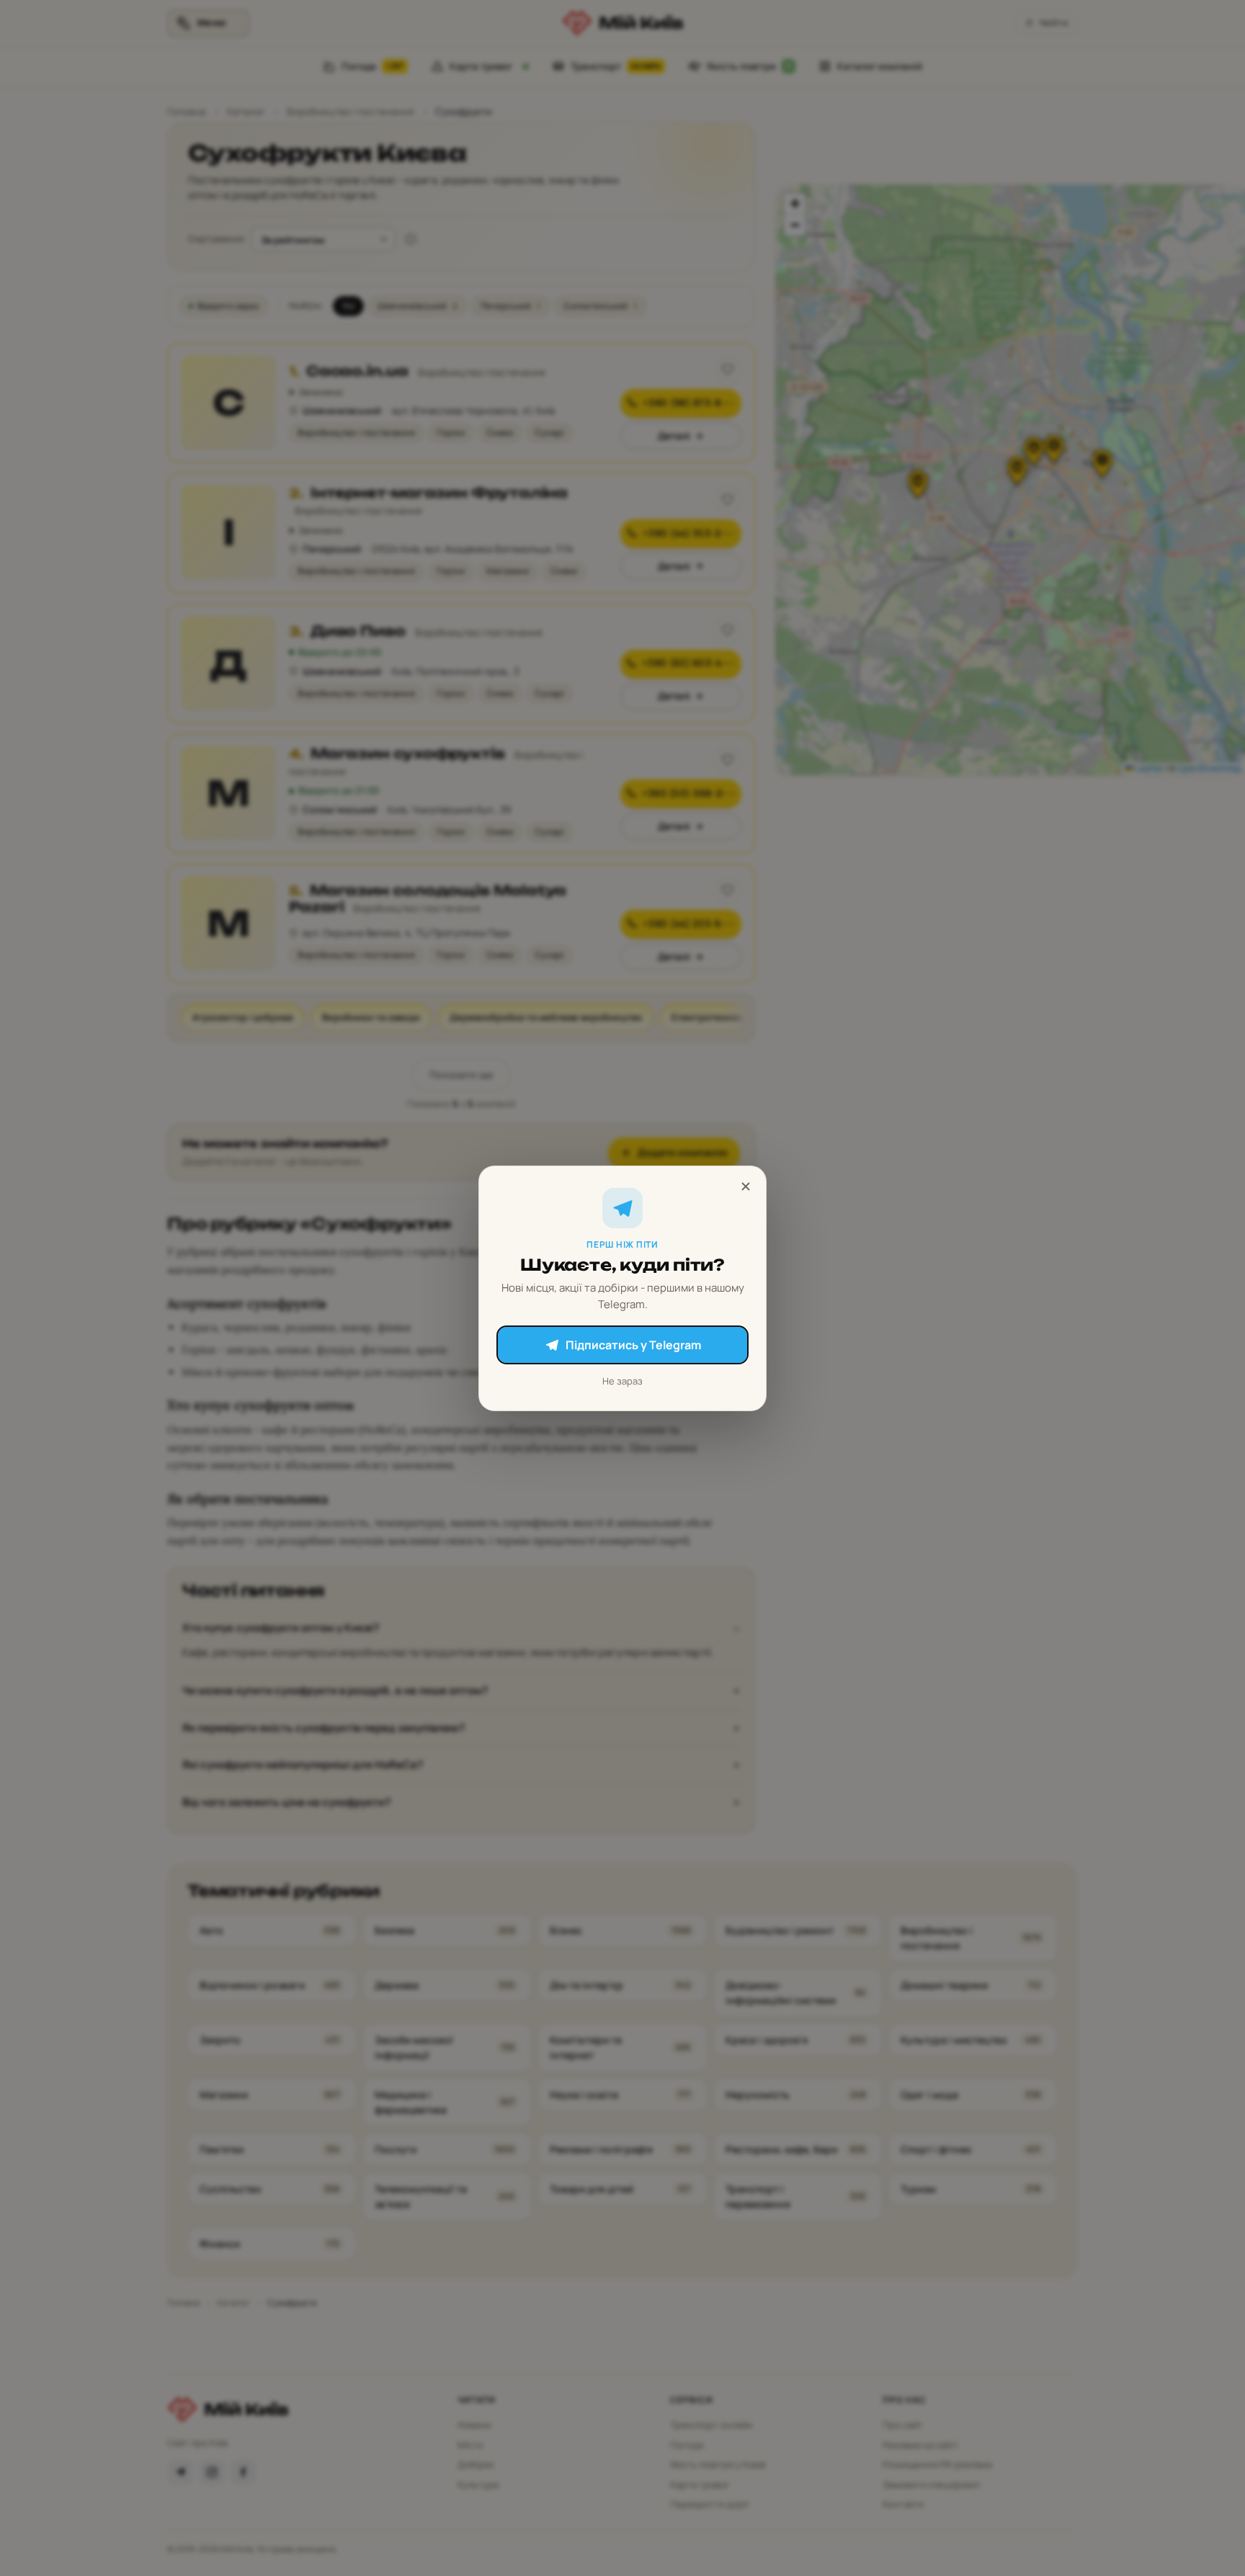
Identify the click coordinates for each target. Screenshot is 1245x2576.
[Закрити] (746, 1186)
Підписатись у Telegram (633, 1345)
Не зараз (622, 1381)
